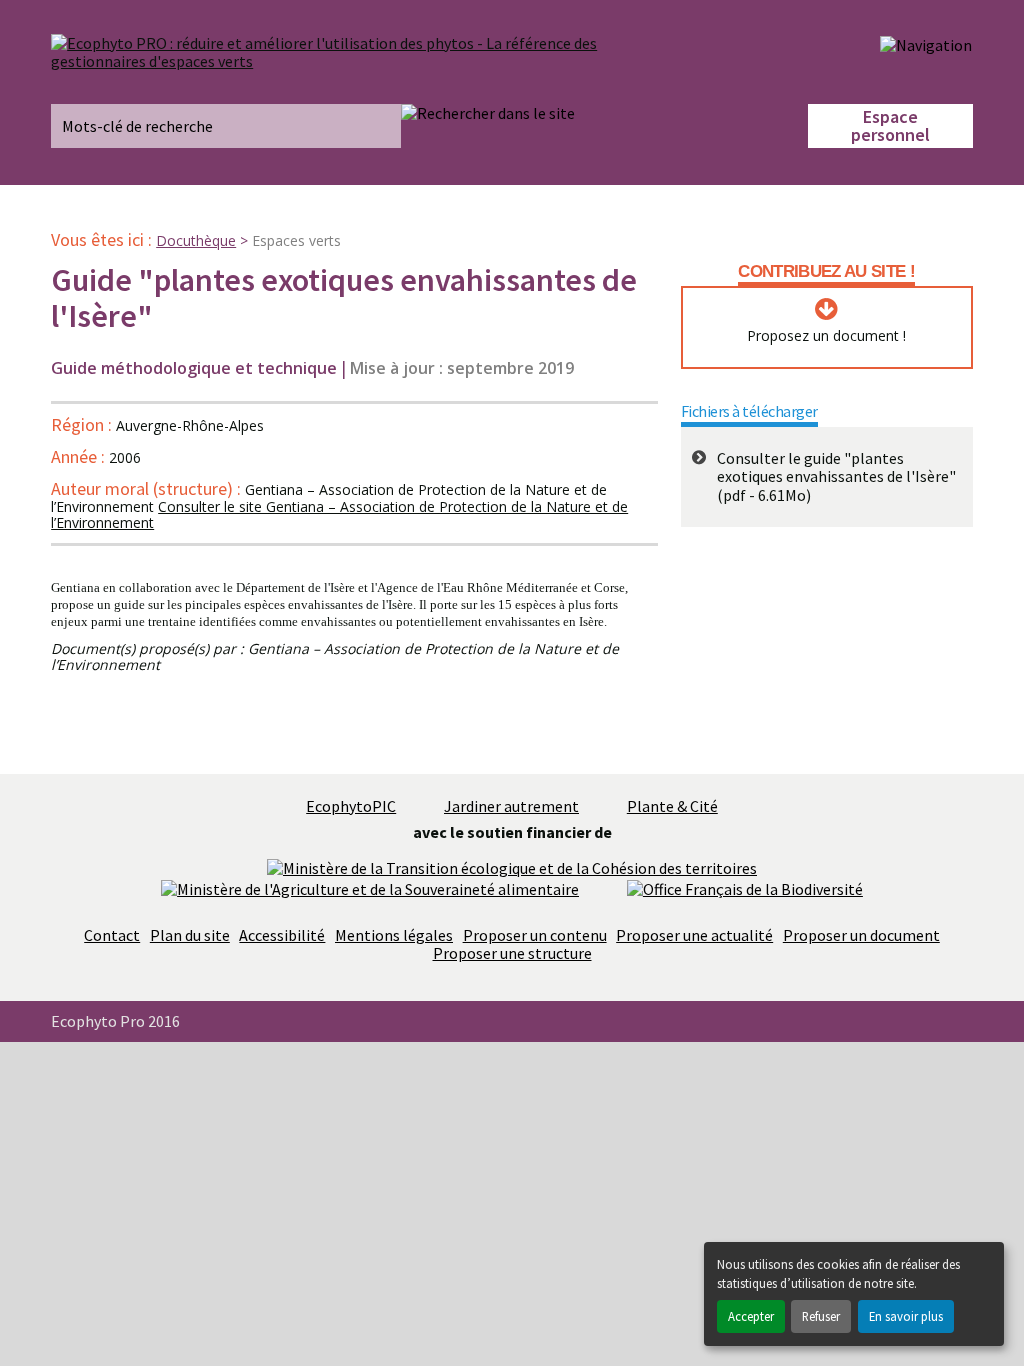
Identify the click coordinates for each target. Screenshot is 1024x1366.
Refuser (821, 1316)
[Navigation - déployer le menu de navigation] (926, 44)
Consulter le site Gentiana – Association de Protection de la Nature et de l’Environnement (339, 514)
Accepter (751, 1316)
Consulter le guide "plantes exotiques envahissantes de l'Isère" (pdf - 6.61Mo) (836, 476)
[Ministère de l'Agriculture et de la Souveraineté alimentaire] (370, 887)
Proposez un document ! (826, 336)
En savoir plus (906, 1316)
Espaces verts (296, 240)
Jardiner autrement (511, 806)
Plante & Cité (672, 806)
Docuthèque (196, 240)
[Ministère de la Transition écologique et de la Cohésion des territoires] (512, 866)
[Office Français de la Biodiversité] (745, 887)
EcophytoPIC (351, 806)
